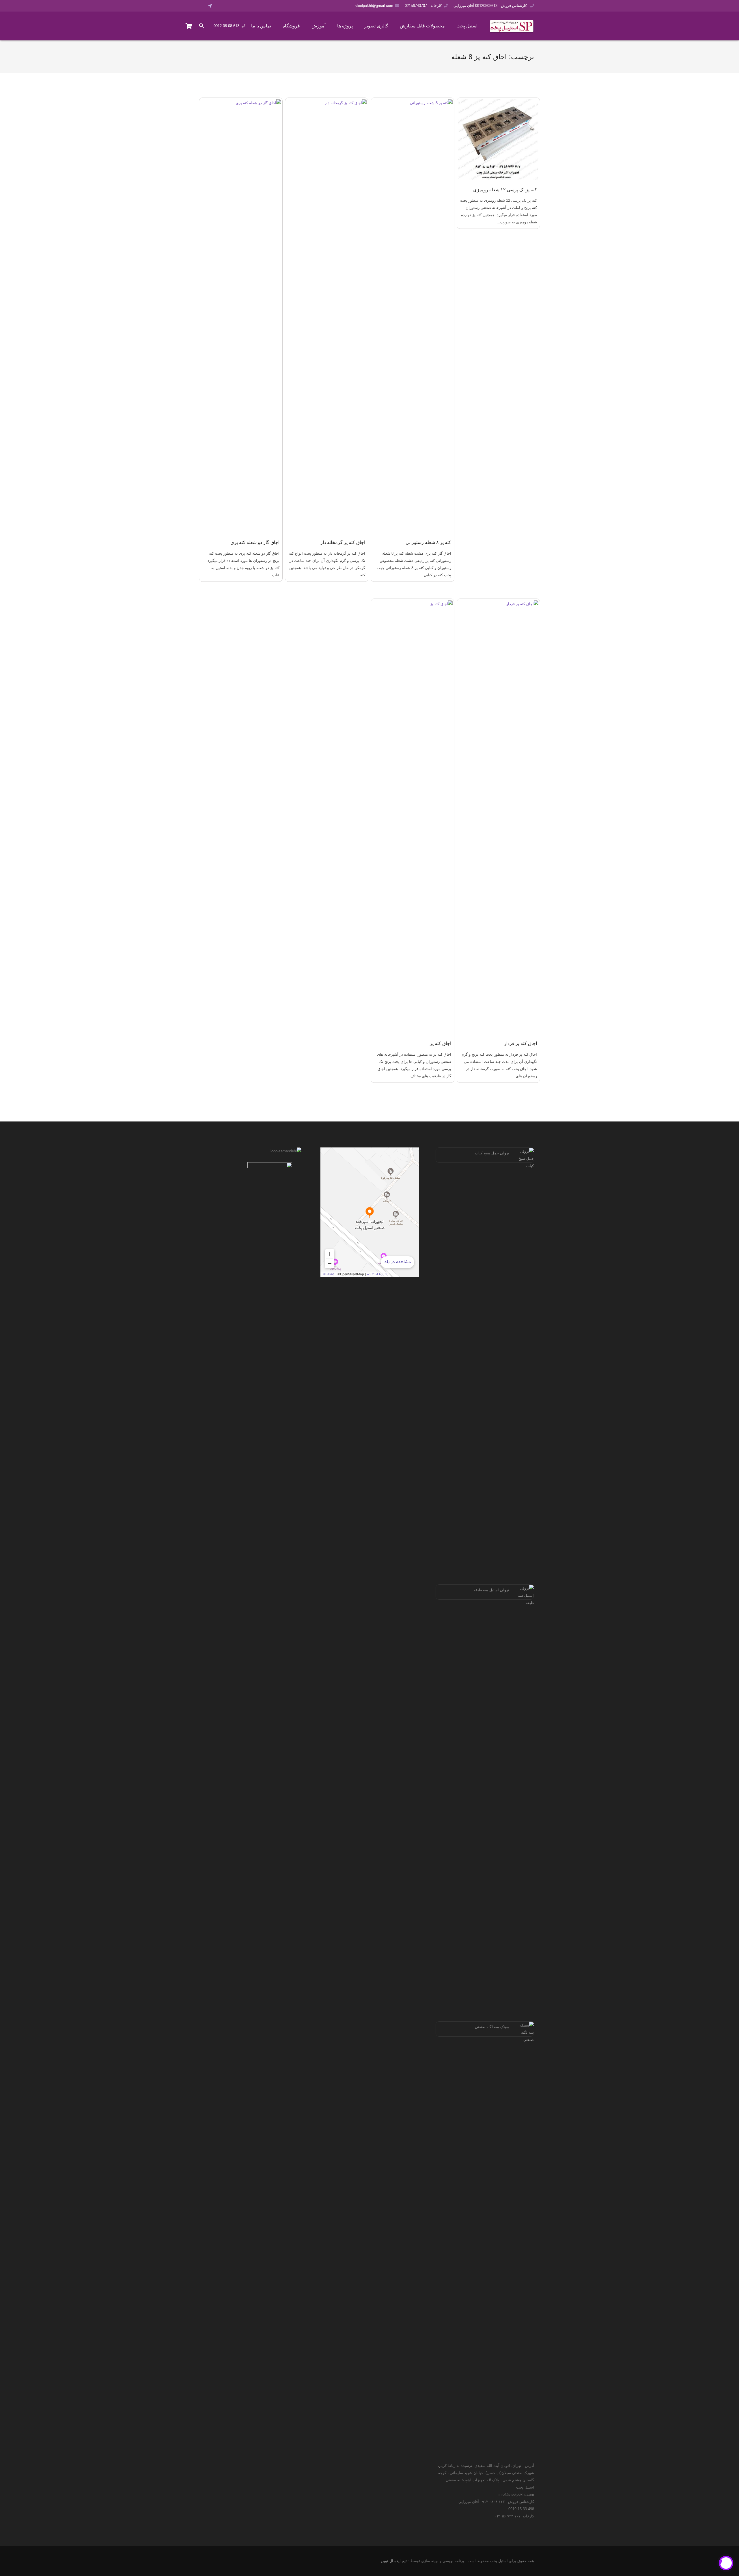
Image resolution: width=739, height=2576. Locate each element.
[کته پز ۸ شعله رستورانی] (413, 316)
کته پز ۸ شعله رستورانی (428, 542)
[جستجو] (202, 26)
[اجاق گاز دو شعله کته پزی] (241, 316)
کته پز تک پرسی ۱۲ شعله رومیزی (505, 190)
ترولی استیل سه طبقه (491, 1590)
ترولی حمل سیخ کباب (492, 1153)
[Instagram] (237, 6)
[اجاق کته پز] (413, 817)
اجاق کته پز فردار (520, 1043)
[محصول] (189, 26)
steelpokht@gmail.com (374, 6)
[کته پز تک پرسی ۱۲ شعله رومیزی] (499, 139)
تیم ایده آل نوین (394, 2561)
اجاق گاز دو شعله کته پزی (255, 542)
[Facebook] (221, 6)
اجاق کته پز (441, 1043)
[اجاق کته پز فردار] (499, 817)
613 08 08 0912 (226, 26)
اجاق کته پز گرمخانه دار (343, 542)
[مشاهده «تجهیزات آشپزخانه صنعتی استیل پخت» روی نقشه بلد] (370, 1212)
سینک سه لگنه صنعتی (492, 2027)
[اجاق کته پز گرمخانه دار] (327, 316)
